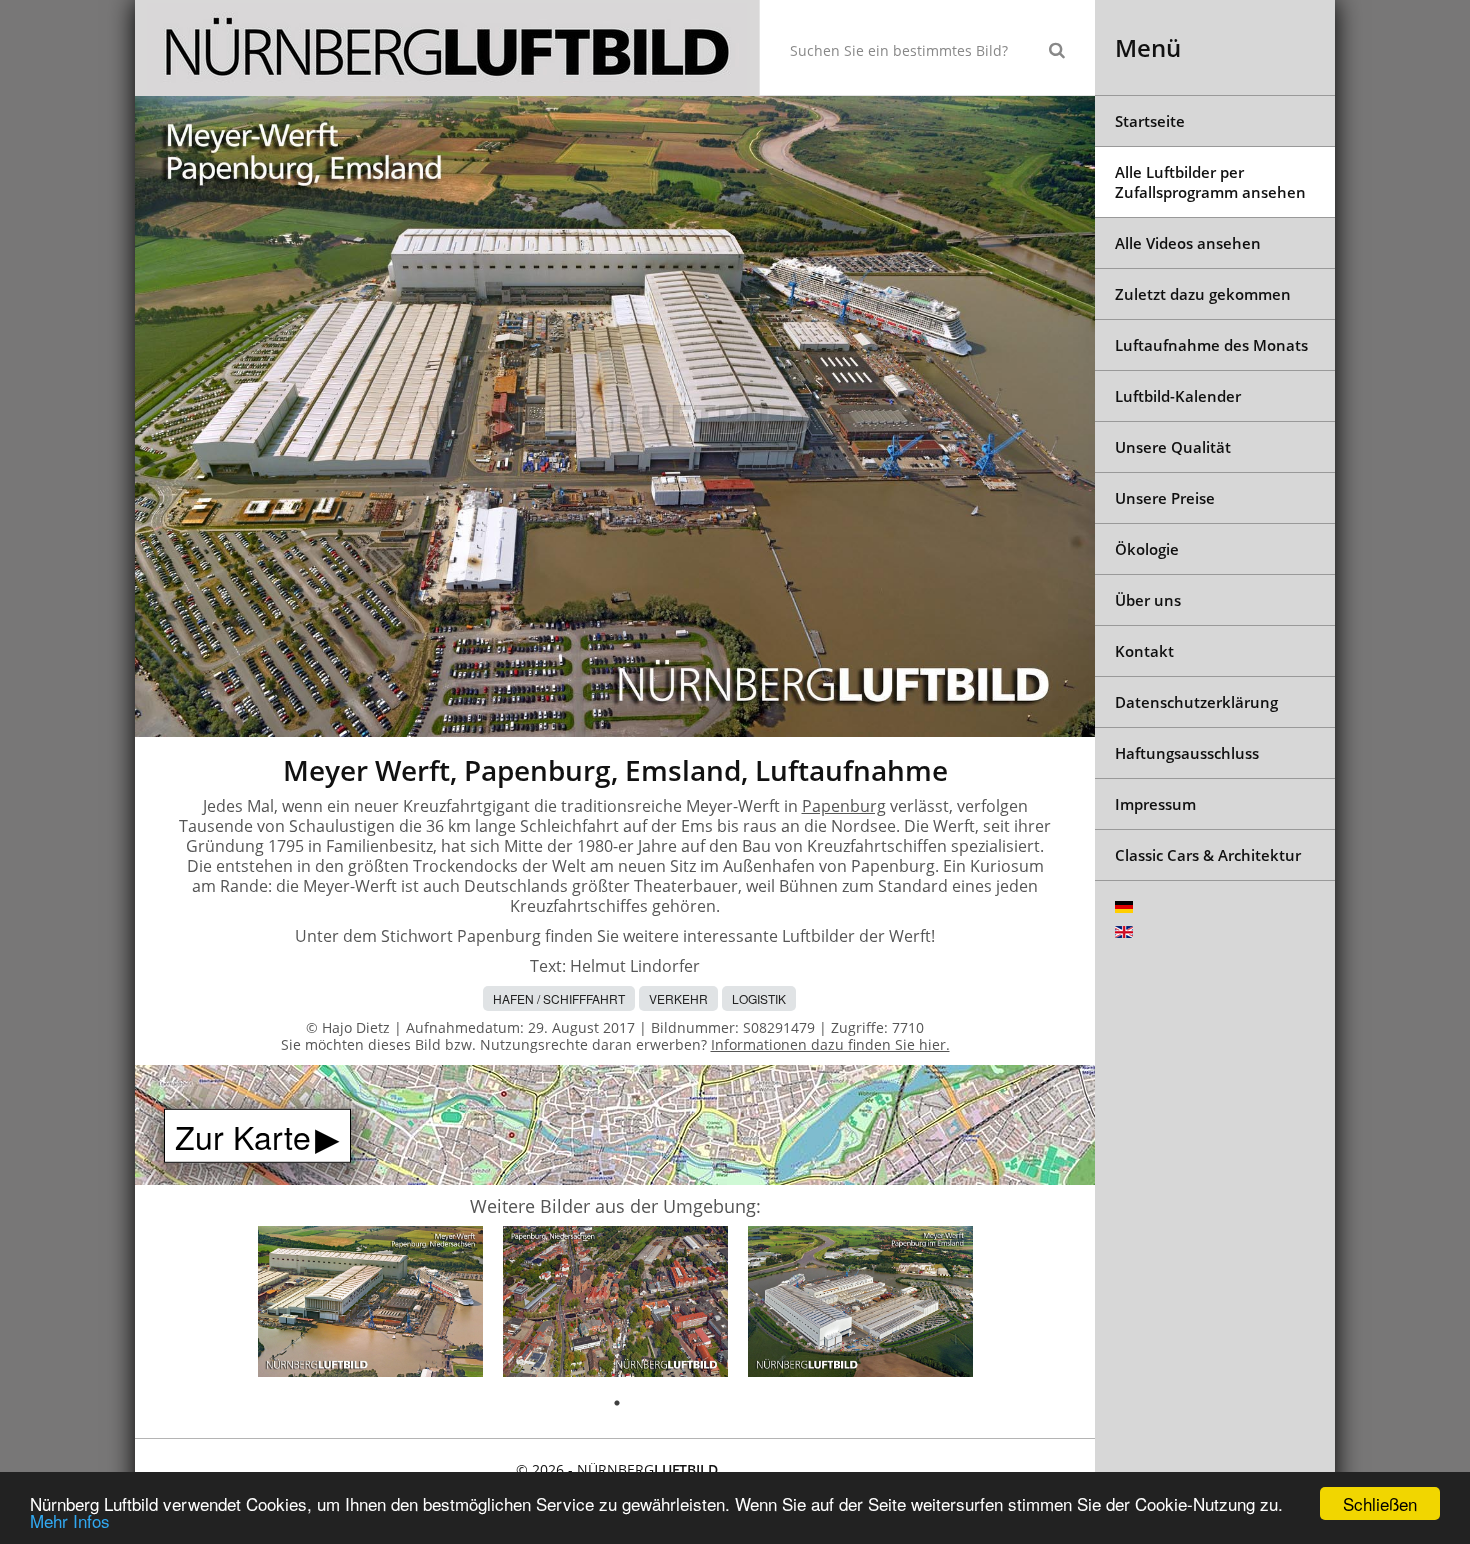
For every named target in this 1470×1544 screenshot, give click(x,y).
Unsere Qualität (1173, 447)
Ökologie (1147, 549)
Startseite (1150, 121)
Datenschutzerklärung (1196, 702)
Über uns (1148, 600)
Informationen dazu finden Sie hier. (830, 1044)
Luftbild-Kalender (1178, 396)
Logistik (759, 998)
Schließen (1380, 1503)
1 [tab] (617, 1403)
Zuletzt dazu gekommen (1203, 294)
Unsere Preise (1165, 498)
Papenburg (844, 806)
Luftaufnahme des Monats (1211, 345)
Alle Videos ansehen (1188, 243)
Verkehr (678, 998)
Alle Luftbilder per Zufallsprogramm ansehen (1210, 182)
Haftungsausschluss (1187, 753)
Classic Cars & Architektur (1208, 855)
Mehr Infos (70, 1520)
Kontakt (1144, 651)
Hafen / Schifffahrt (559, 998)
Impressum (1155, 804)
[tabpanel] (370, 1304)
